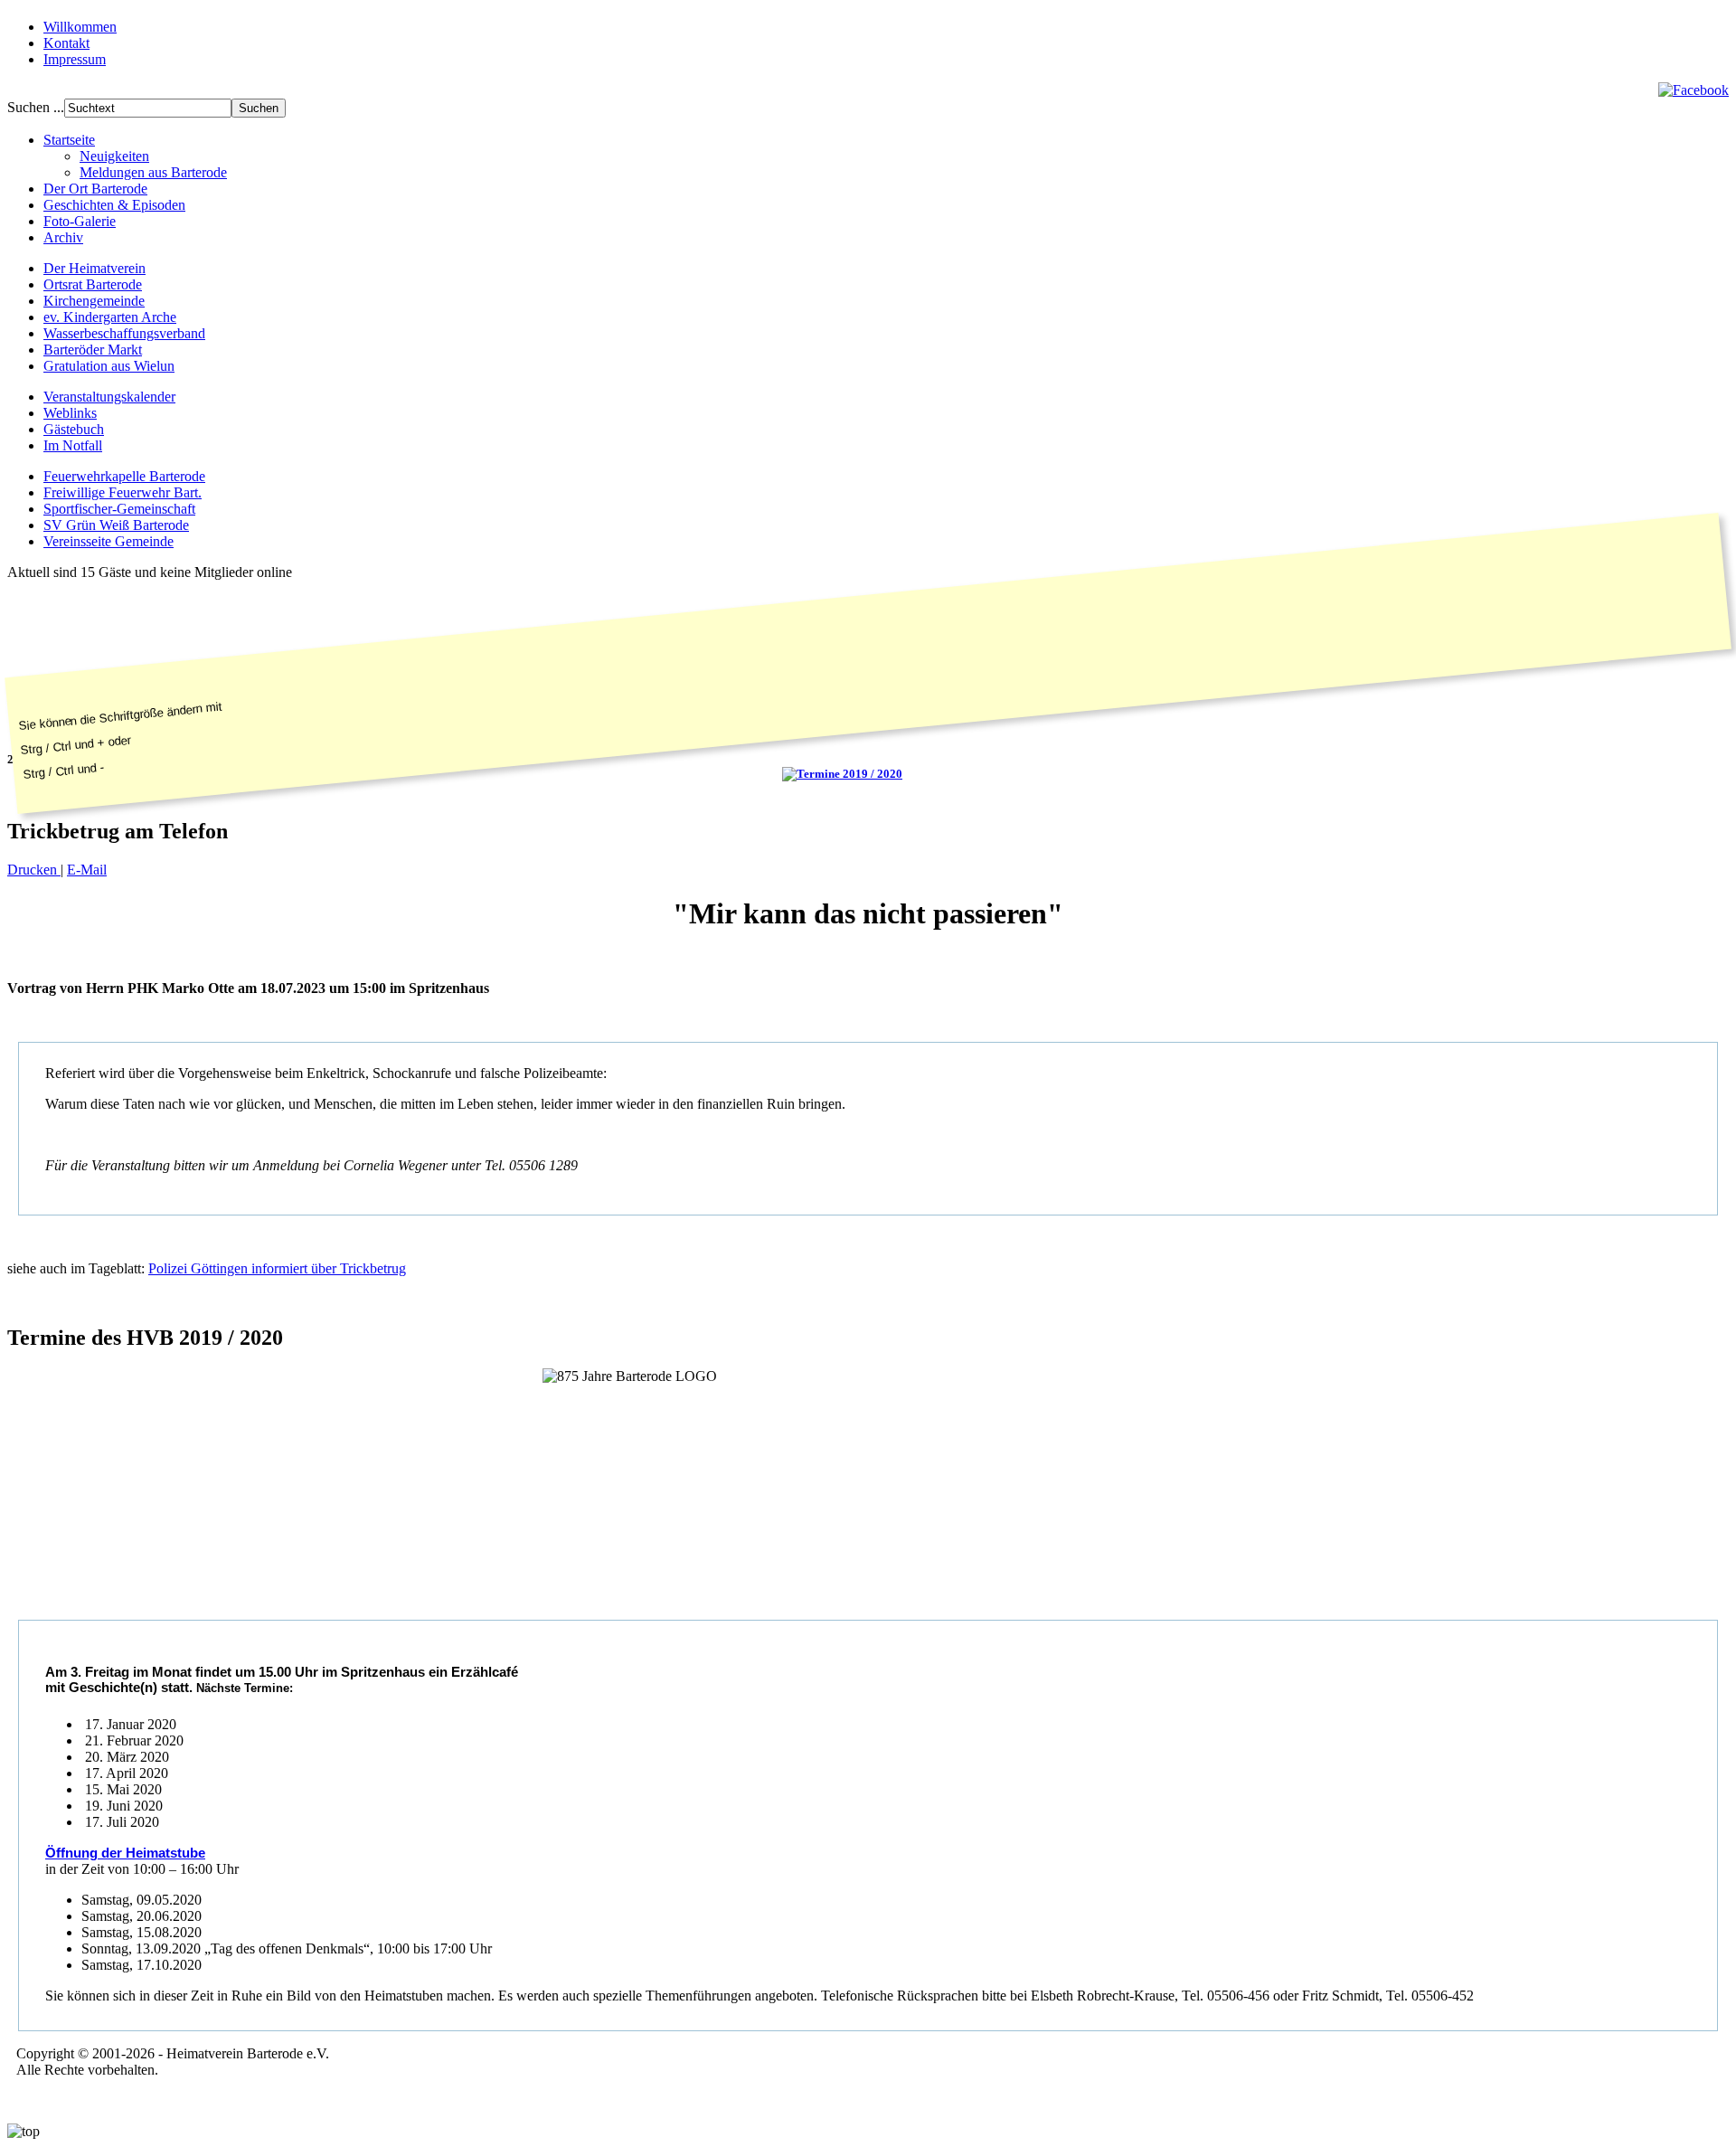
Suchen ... (36, 107)
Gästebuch (74, 429)
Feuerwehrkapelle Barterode (124, 476)
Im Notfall (73, 445)
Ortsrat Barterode (93, 284)
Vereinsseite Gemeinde (108, 541)
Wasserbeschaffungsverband (124, 333)
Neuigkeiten (114, 156)
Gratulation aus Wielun (109, 366)
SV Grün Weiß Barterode (116, 525)
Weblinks (70, 413)
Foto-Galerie (80, 221)
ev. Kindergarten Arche (110, 317)
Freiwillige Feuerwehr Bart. (123, 492)
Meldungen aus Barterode (153, 172)
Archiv (63, 237)
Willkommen (80, 27)
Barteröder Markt (93, 350)
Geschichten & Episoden (114, 205)
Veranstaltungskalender (109, 397)
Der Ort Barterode (95, 189)
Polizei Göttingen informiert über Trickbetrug (277, 1268)
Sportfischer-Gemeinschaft (119, 509)
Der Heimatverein (94, 268)
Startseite (69, 140)
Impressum (75, 59)
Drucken (34, 870)
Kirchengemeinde (94, 301)
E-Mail (87, 870)
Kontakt (66, 43)
